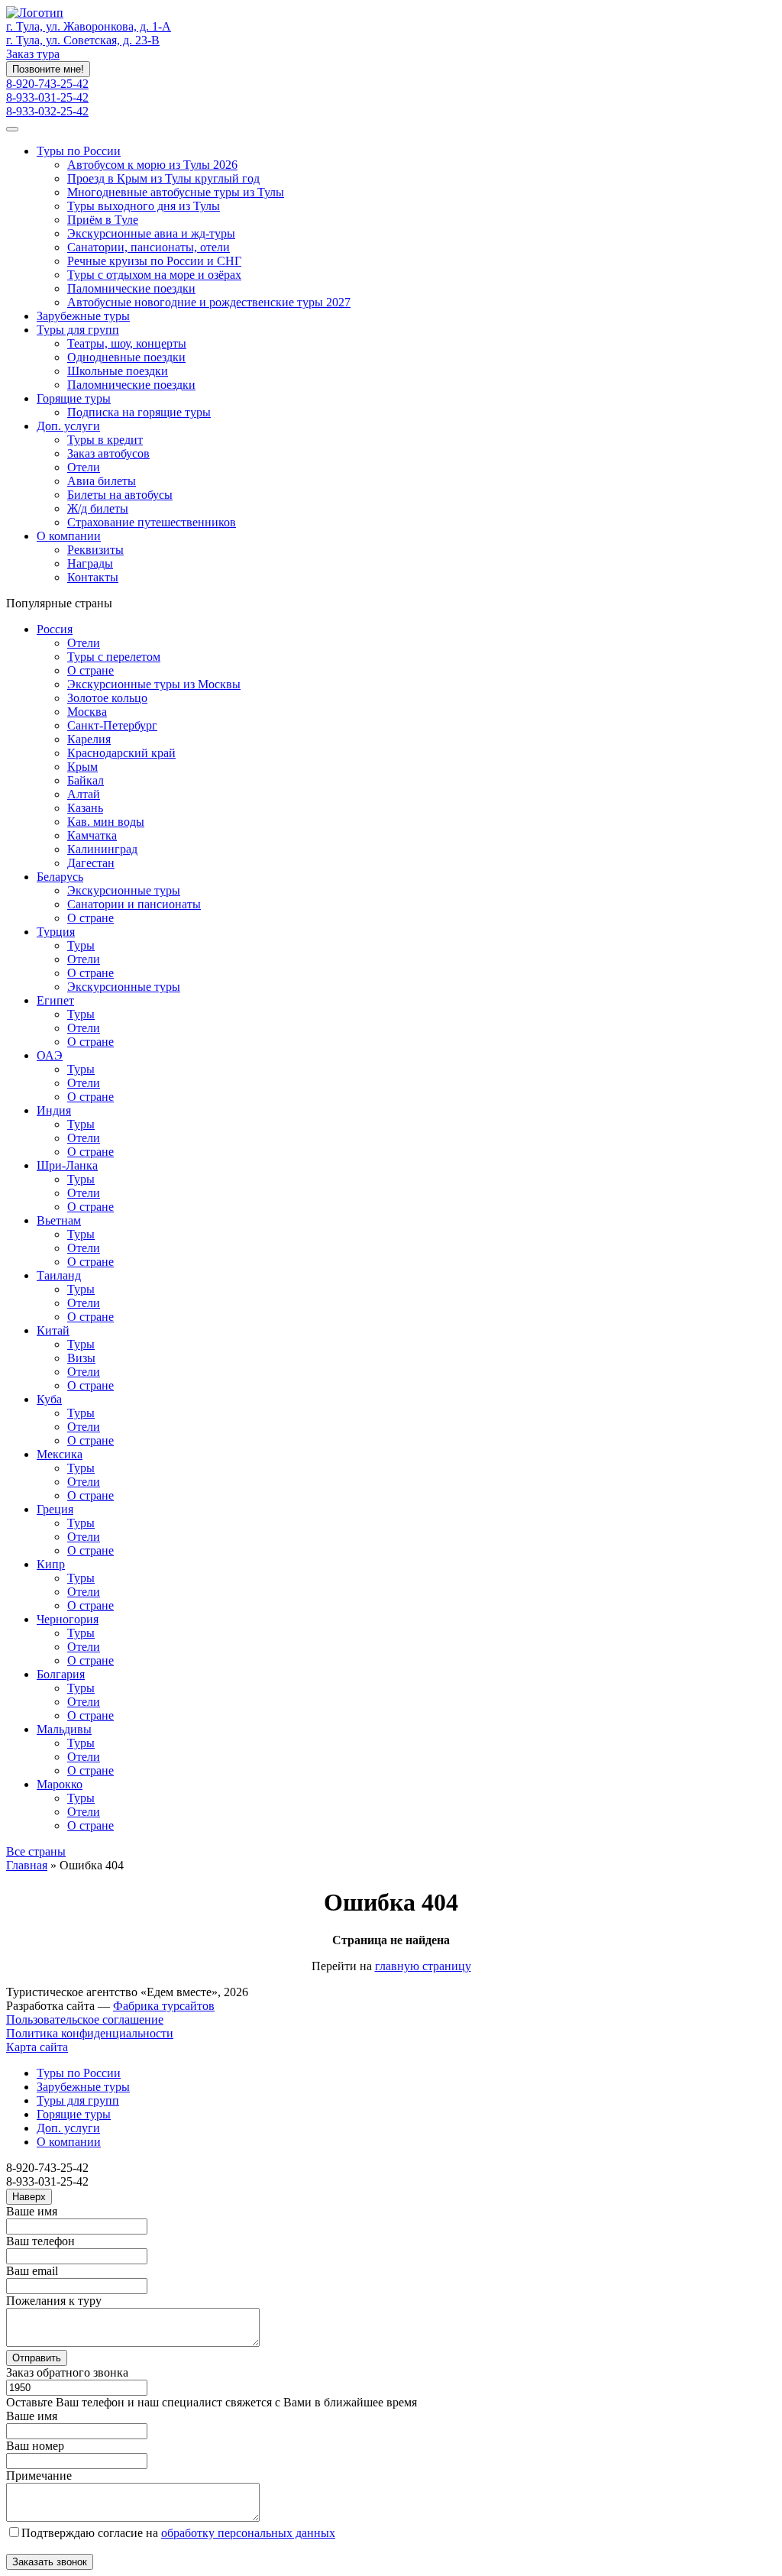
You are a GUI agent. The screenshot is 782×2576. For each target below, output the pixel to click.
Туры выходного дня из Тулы (144, 206)
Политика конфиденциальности (90, 2033)
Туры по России (79, 151)
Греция (55, 1509)
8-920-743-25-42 (47, 84)
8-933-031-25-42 (47, 97)
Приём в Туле (103, 220)
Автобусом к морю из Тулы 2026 (152, 165)
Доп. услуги (68, 426)
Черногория (68, 1619)
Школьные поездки (118, 371)
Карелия (89, 739)
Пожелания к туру (54, 2301)
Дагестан (91, 863)
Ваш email (32, 2271)
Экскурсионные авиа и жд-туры (151, 233)
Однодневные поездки (126, 357)
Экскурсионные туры (124, 890)
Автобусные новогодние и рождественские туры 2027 (209, 302)
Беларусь (60, 877)
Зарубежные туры (83, 316)
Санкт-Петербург (112, 725)
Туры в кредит (105, 440)
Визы (81, 1358)
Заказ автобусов (108, 453)
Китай (53, 1330)
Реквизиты (95, 550)
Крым (82, 767)
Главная (27, 1865)
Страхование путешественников (152, 522)
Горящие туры (74, 398)
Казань (85, 808)
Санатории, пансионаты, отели (149, 247)
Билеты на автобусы (120, 495)
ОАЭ (50, 1055)
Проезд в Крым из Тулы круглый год (163, 178)
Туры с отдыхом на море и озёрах (154, 275)
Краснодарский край (121, 753)
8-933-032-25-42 (47, 111)
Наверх (29, 2197)
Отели (84, 467)
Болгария (61, 1674)
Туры (81, 945)
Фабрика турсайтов (164, 2006)
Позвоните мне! (48, 69)
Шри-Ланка (67, 1165)
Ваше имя (32, 2211)
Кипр (51, 1564)
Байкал (86, 780)
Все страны (36, 1851)
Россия (55, 629)
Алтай (84, 794)
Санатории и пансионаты (134, 904)
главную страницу (423, 1966)
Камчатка (92, 835)
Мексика (60, 1454)
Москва (87, 712)
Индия (54, 1110)
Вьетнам (59, 1220)
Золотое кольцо (107, 698)
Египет (55, 1000)
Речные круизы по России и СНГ (154, 261)
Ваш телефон (40, 2241)
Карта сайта (37, 2047)
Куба (49, 1399)
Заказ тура (33, 54)
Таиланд (59, 1275)
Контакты (93, 577)
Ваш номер (35, 2446)
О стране (90, 670)
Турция (56, 932)
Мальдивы (64, 1729)
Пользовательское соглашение (85, 2019)
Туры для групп (78, 330)
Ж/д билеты (98, 508)
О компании (69, 536)
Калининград (102, 849)
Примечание (39, 2476)
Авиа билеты (102, 481)
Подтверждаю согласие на (178, 2533)
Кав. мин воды (106, 822)
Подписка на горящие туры (139, 412)
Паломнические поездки (131, 288)
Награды (90, 563)
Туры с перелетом (114, 657)
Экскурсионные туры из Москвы (154, 684)
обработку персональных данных (248, 2533)
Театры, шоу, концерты (127, 343)
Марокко (60, 1784)
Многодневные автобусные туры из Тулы (176, 192)
